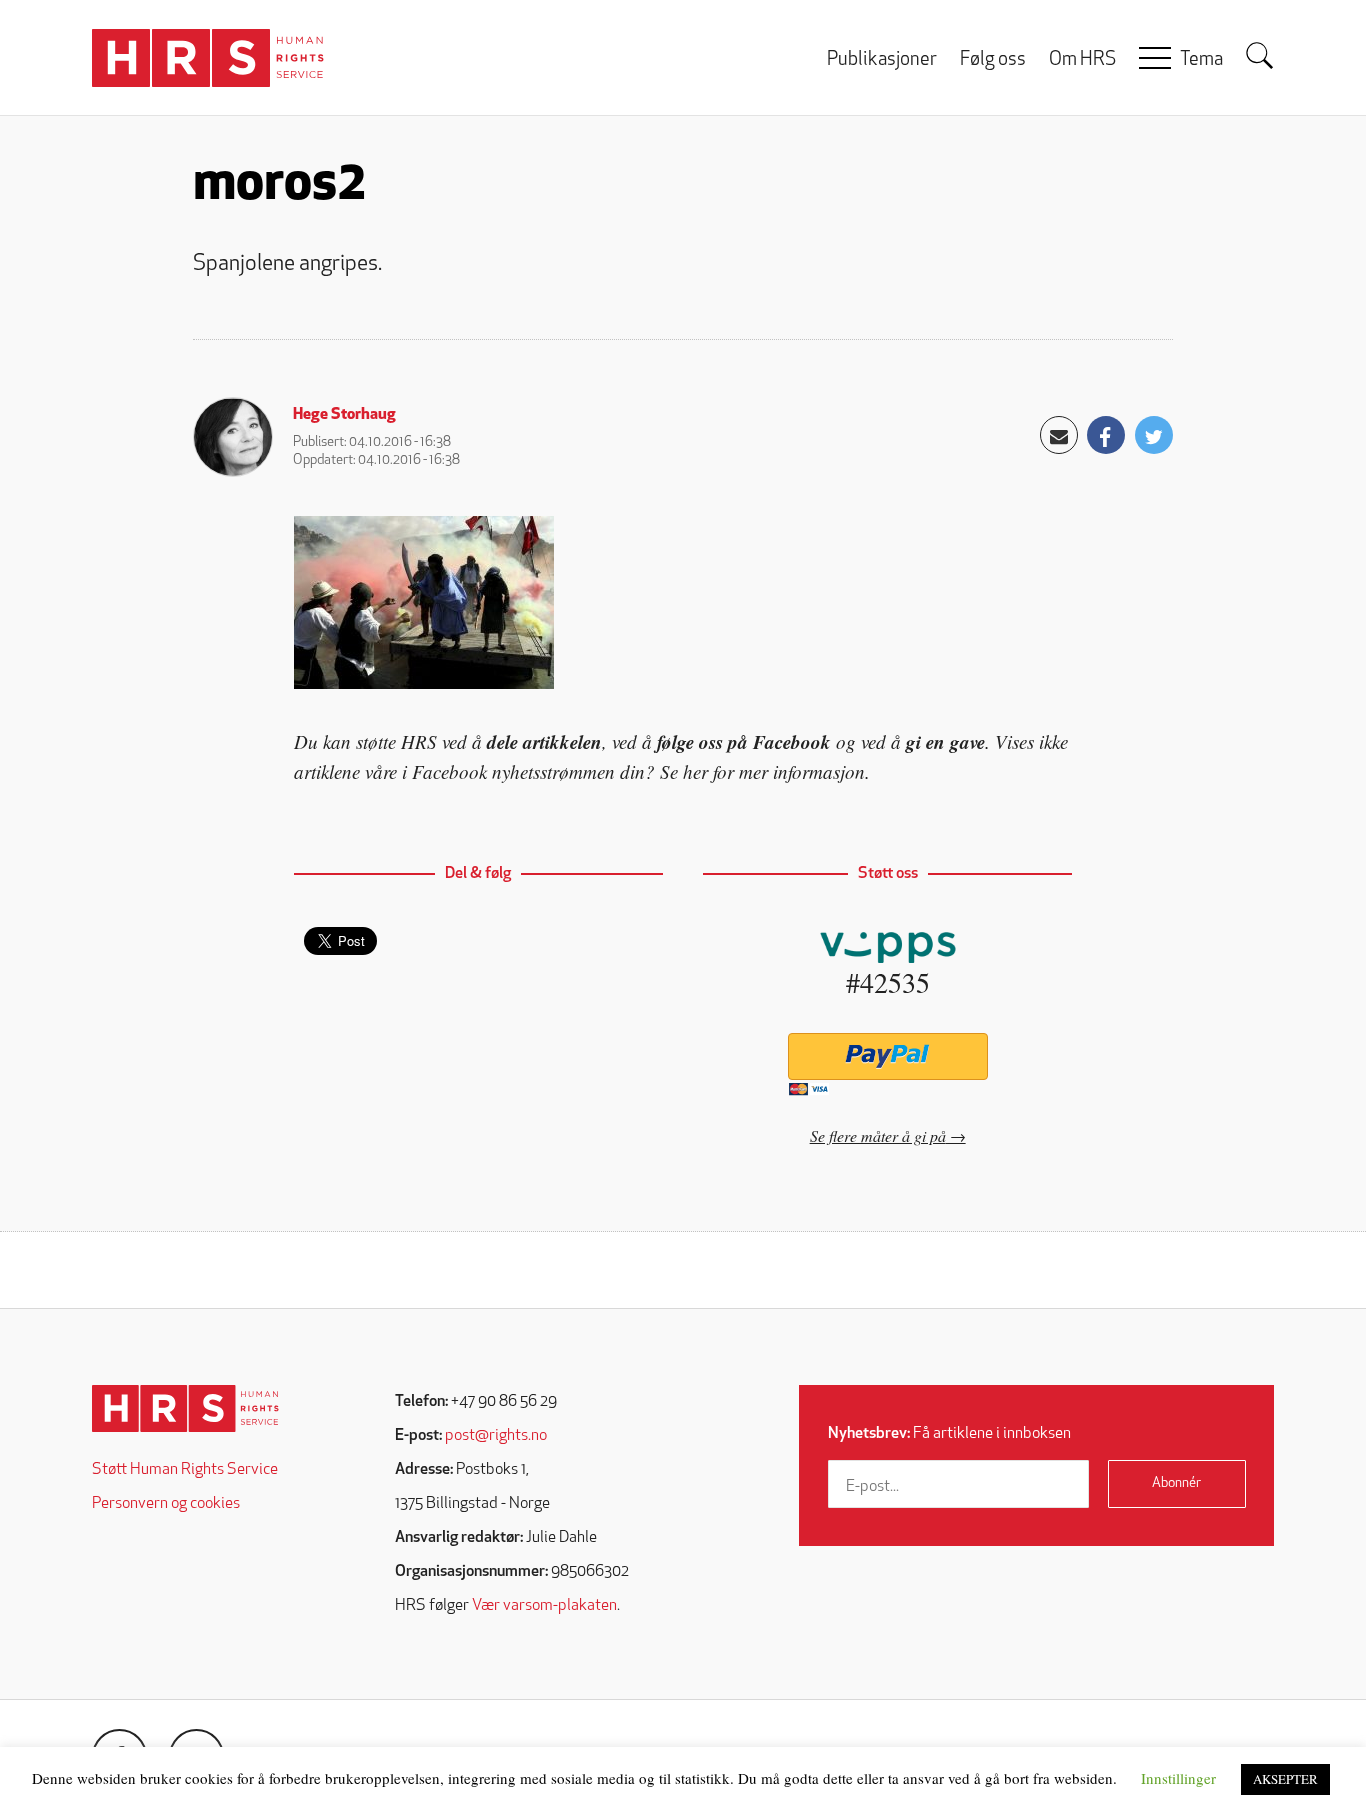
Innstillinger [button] (1178, 1778)
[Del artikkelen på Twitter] (1154, 435)
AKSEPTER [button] (1285, 1779)
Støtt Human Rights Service (185, 1470)
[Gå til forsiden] (185, 1408)
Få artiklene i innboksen (949, 1434)
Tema (1201, 60)
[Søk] (1260, 56)
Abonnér (1176, 1483)
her (695, 771)
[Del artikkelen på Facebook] (1106, 435)
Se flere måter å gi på (878, 1135)
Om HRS (1082, 60)
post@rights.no (496, 1436)
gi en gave (945, 741)
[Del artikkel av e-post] (1059, 435)
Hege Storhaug (344, 415)
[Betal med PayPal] (887, 1056)
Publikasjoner (882, 60)
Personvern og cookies (166, 1504)
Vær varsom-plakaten (544, 1606)
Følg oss (993, 60)
